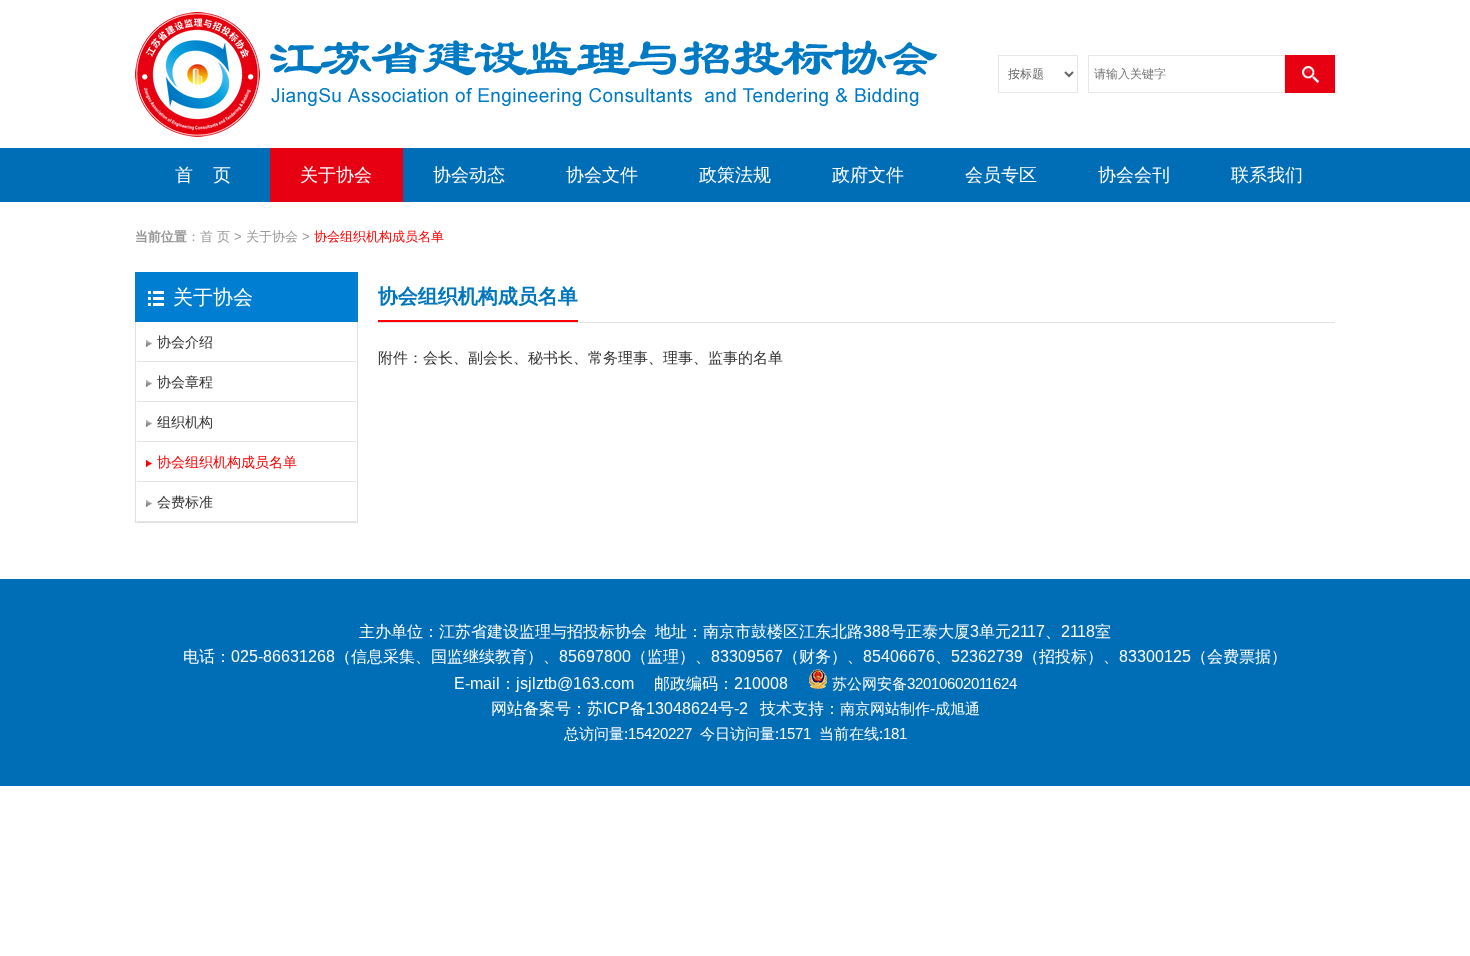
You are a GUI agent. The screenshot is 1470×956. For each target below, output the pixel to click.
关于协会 (336, 175)
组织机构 (185, 422)
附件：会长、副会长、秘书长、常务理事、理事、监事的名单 (580, 357)
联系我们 (1267, 175)
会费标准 (185, 502)
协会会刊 (1134, 175)
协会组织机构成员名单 (227, 462)
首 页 (203, 175)
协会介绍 (185, 342)
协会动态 (469, 175)
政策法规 (735, 175)
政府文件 (868, 175)
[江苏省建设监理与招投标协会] (536, 144)
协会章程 (185, 382)
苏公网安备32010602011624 (924, 683)
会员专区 (1001, 175)
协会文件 (602, 175)
